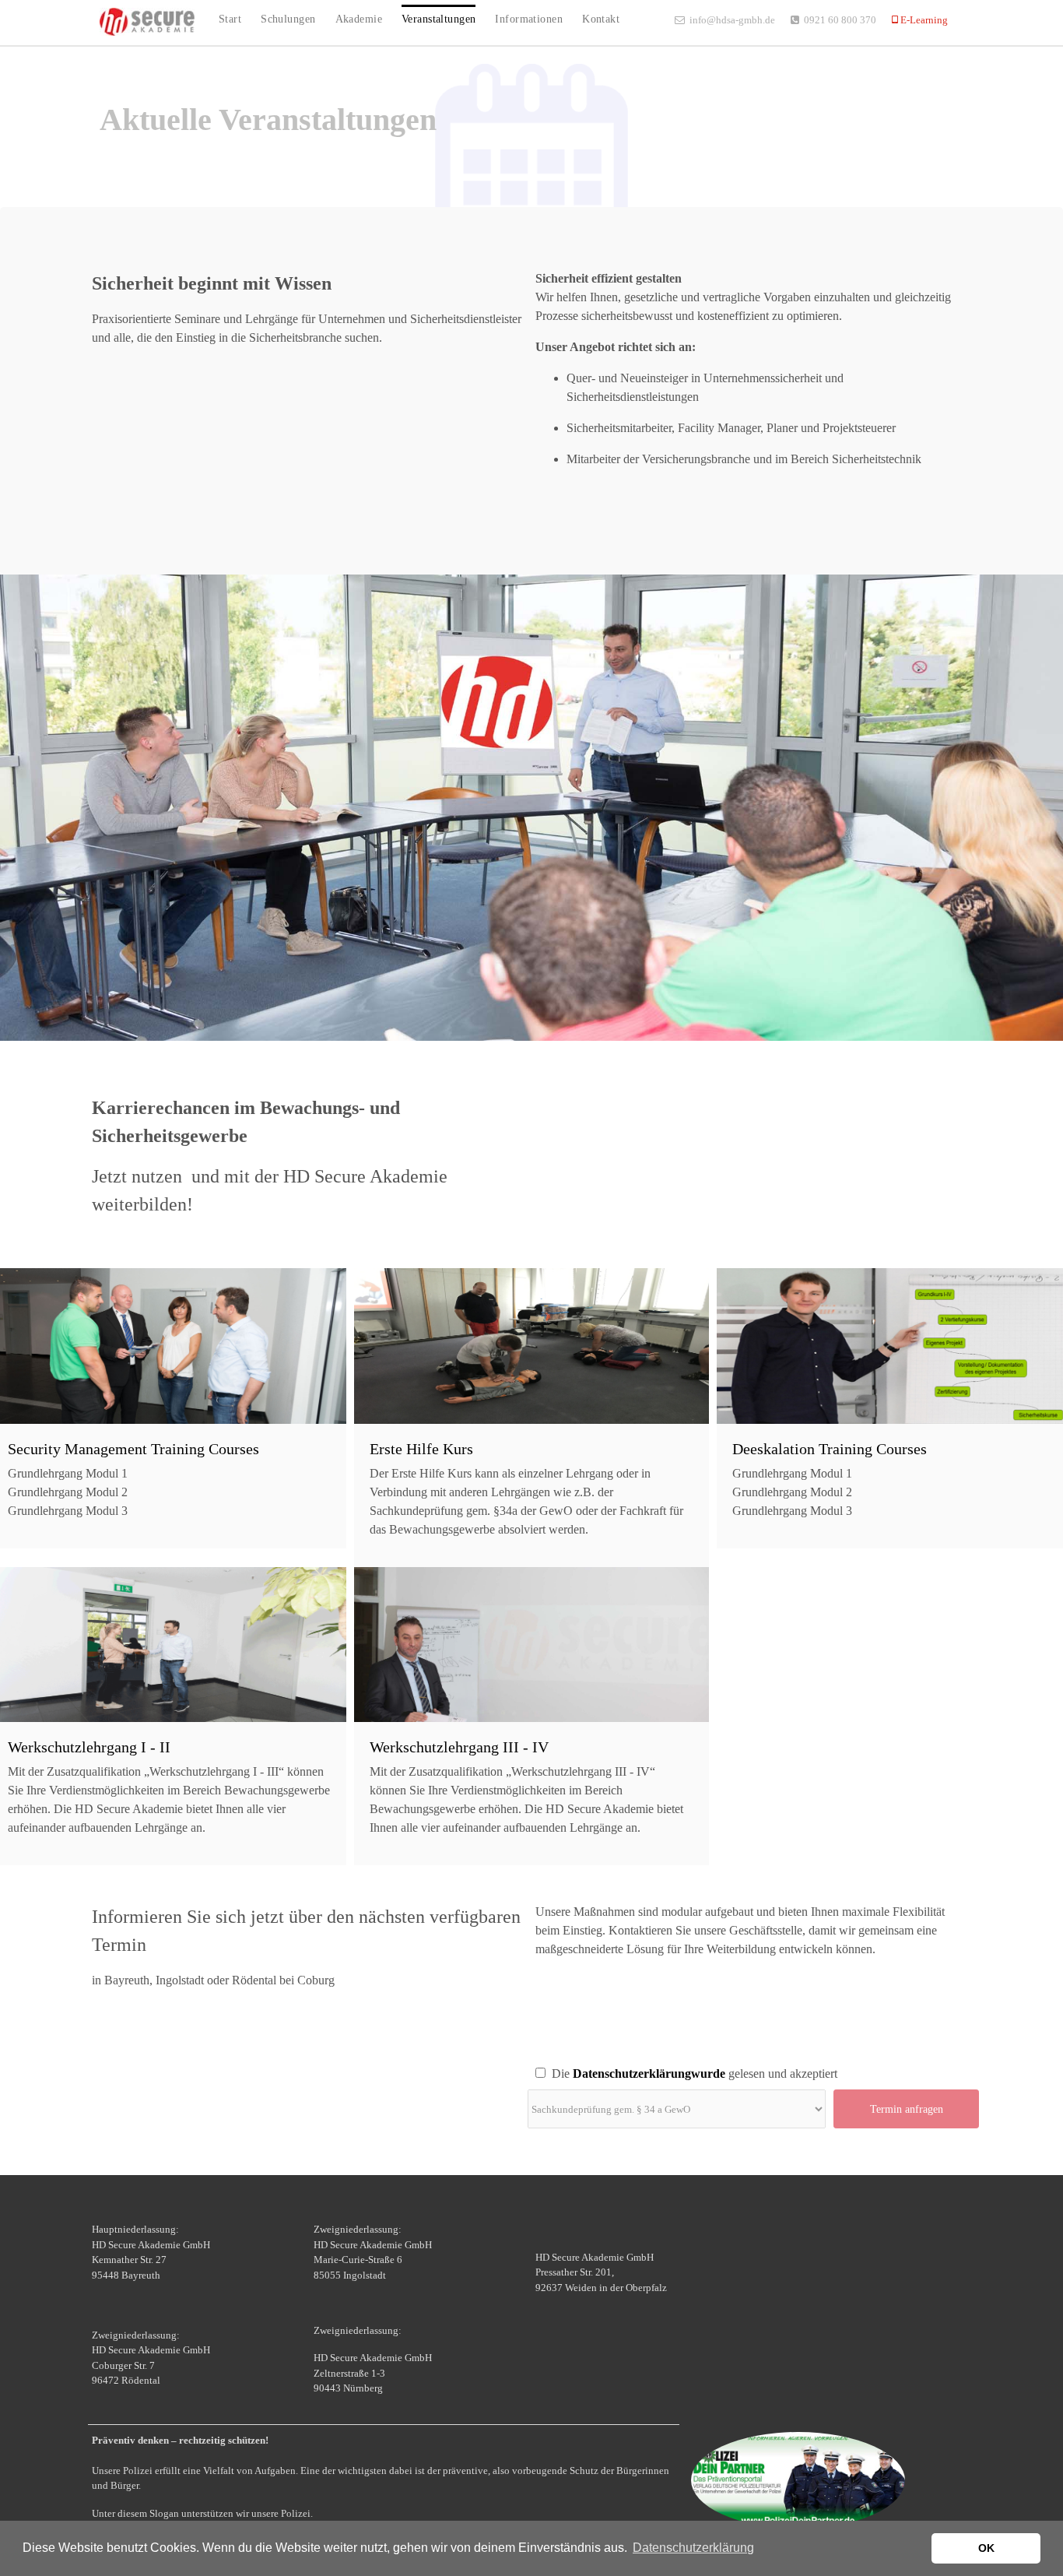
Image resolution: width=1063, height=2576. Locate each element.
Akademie (359, 19)
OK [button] (986, 2548)
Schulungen (288, 19)
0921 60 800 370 (840, 20)
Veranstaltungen (439, 19)
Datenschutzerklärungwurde (647, 2073)
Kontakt (601, 19)
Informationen (529, 19)
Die (558, 2073)
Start (230, 19)
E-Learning (923, 20)
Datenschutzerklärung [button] (693, 2548)
